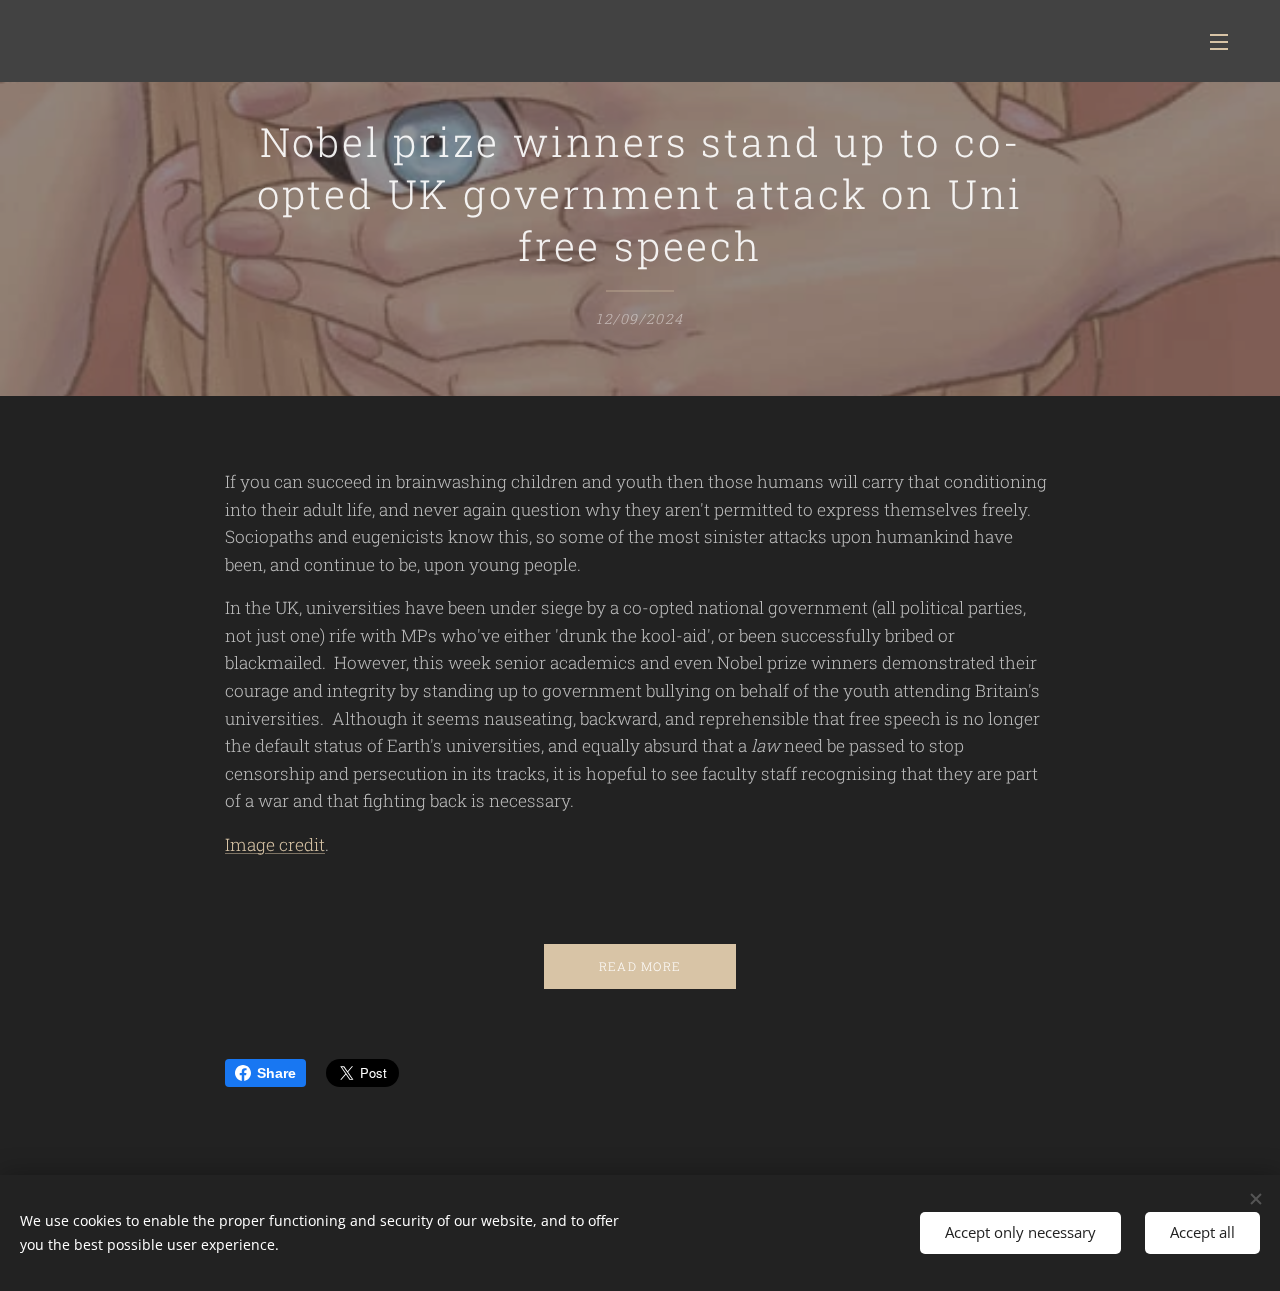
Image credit (275, 844)
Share (276, 1073)
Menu (1225, 41)
